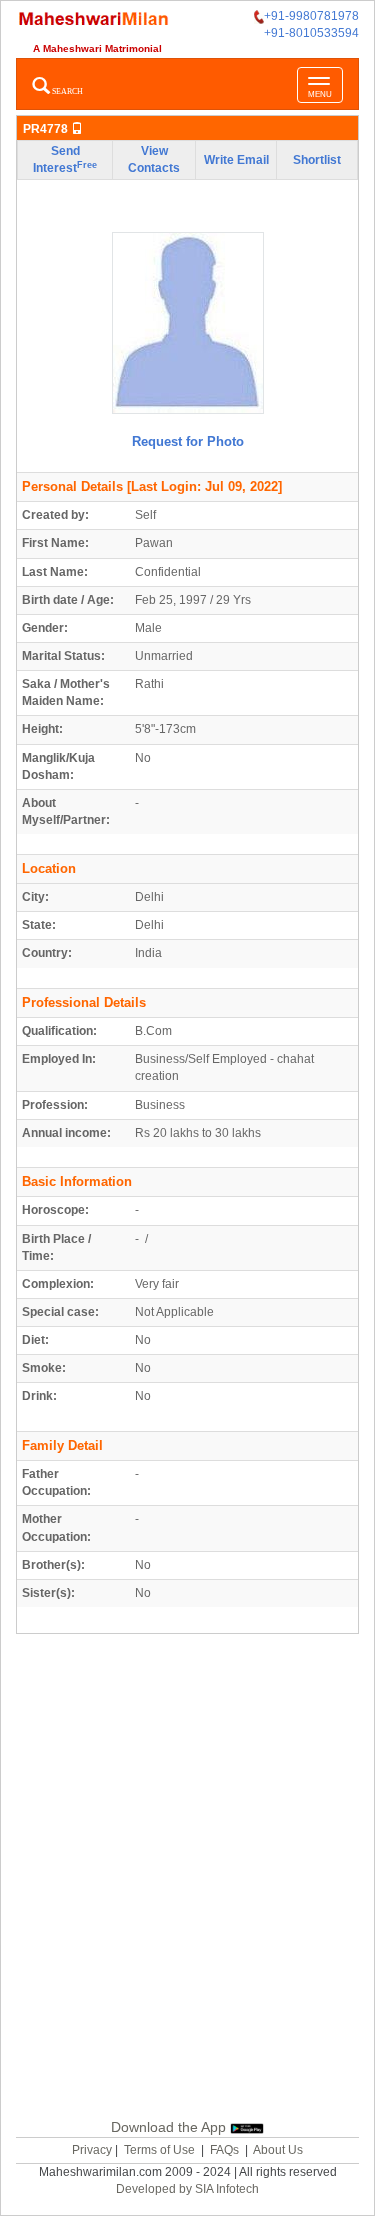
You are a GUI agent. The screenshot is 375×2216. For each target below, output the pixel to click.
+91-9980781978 (311, 16)
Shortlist (317, 160)
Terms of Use (159, 2150)
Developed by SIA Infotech (187, 2189)
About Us (278, 2150)
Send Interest (65, 159)
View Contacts (154, 159)
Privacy (92, 2150)
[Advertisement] (187, 1872)
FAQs (224, 2150)
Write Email (236, 160)
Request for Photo (188, 441)
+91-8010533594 (311, 33)
